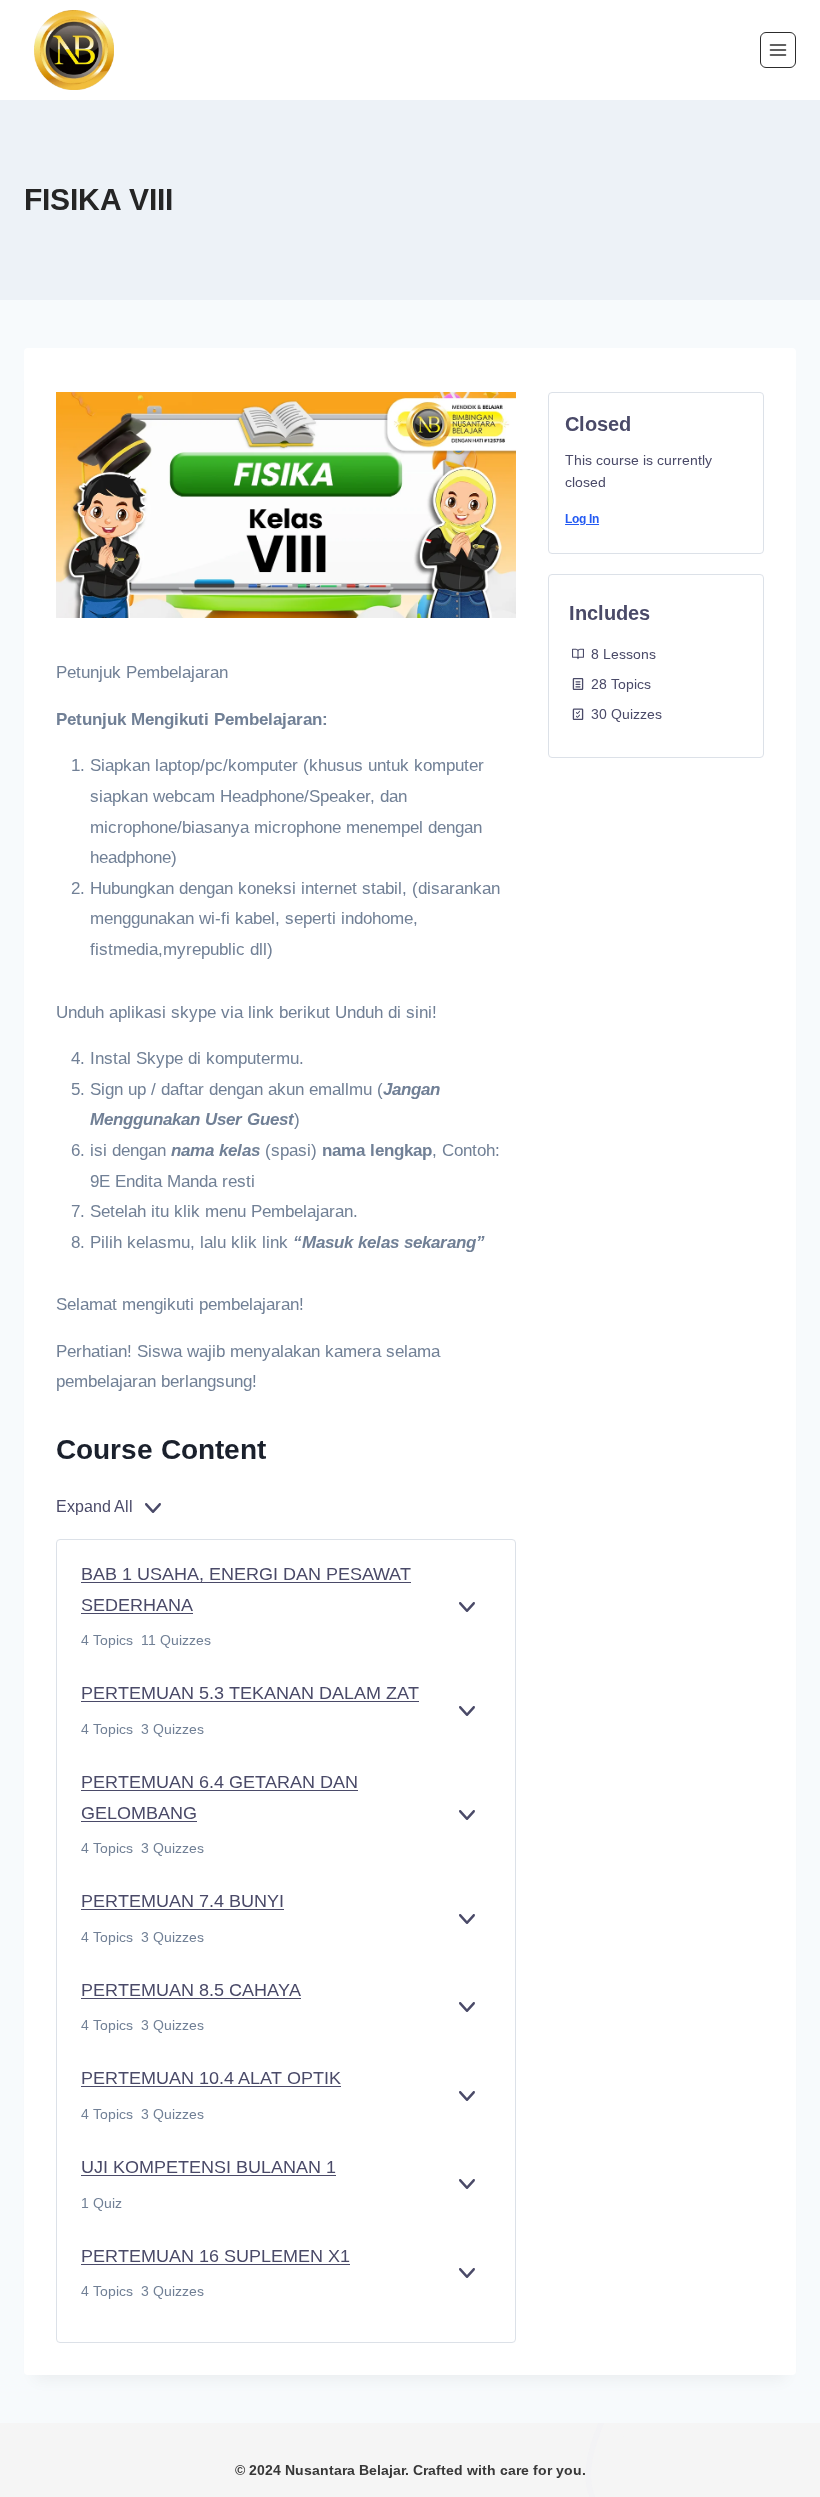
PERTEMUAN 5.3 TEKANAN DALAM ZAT (250, 1693)
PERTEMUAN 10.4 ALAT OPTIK (211, 2078)
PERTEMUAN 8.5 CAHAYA (191, 1990)
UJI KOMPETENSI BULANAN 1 (208, 2167)
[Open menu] (778, 50)
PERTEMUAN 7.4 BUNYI (182, 1901)
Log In (582, 519)
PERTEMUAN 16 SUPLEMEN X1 (215, 2256)
